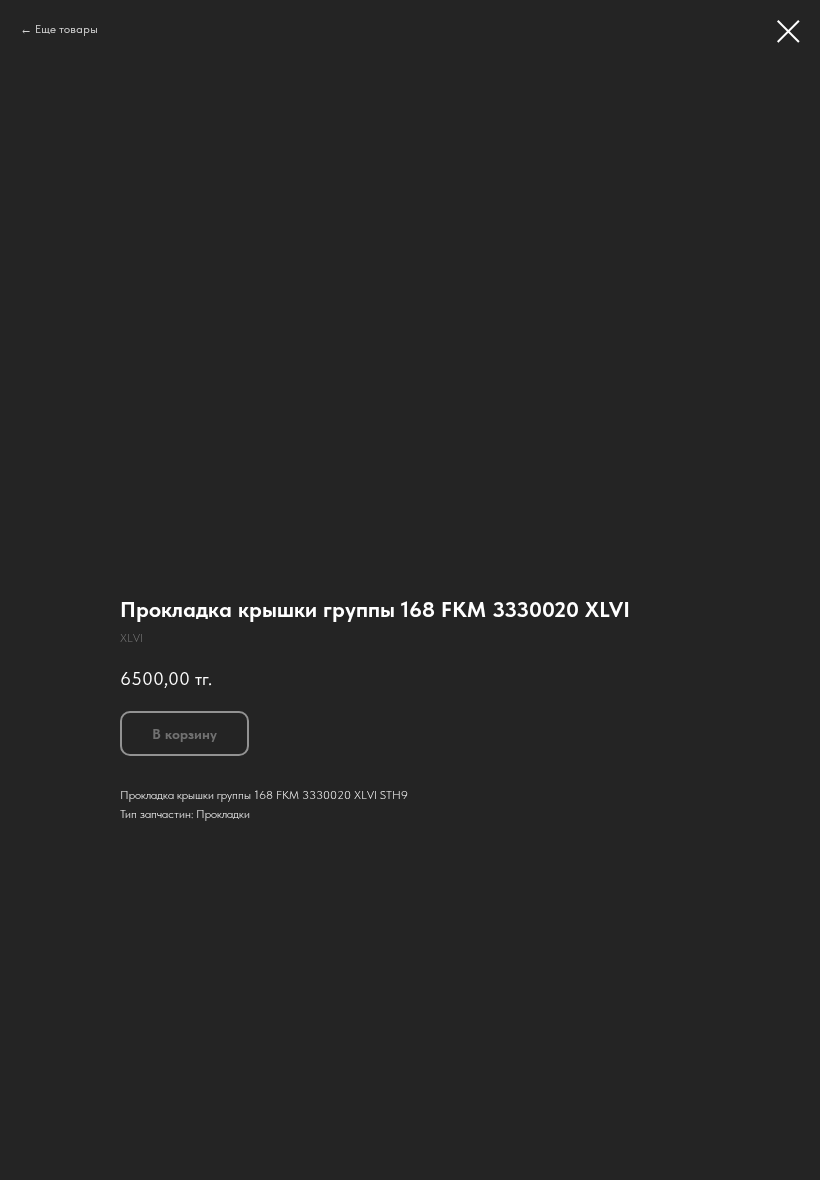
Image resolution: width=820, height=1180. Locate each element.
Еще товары (66, 29)
